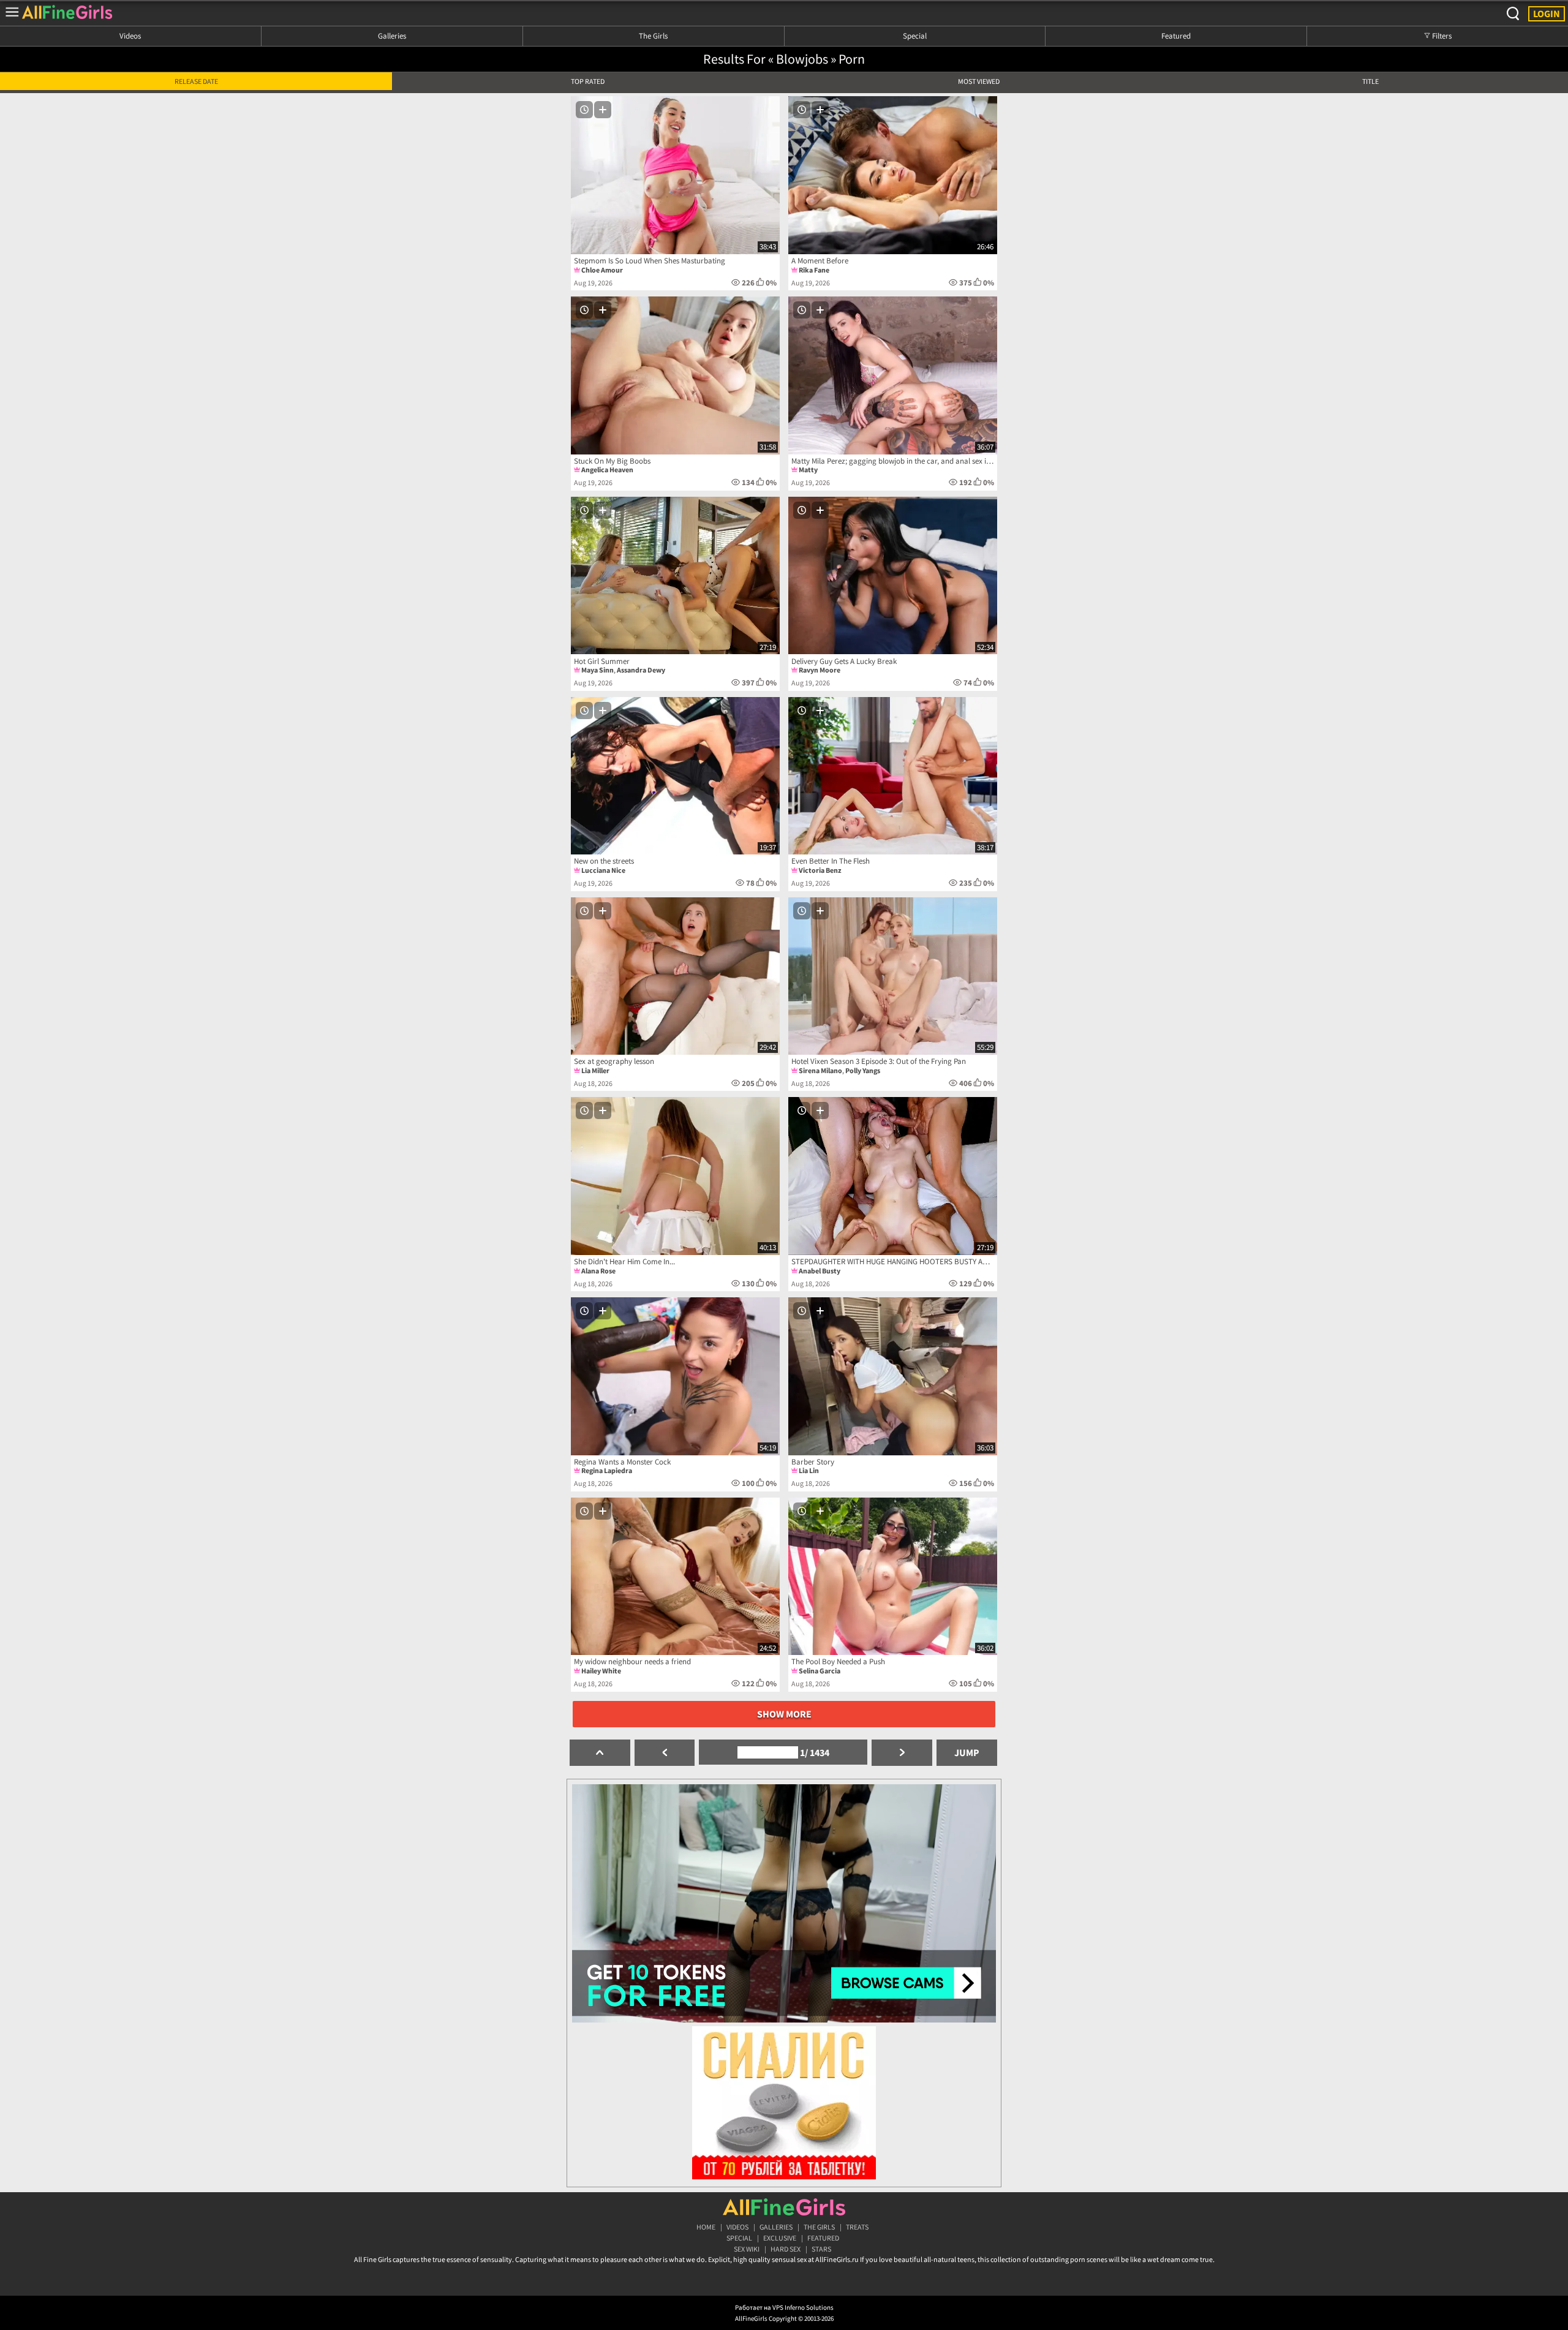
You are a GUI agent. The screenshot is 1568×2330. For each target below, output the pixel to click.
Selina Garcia (820, 1671)
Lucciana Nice (603, 870)
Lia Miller (595, 1070)
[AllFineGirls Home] (784, 2207)
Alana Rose (598, 1271)
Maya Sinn (597, 670)
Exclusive (780, 2238)
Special (915, 36)
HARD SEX (786, 2249)
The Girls (653, 36)
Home (706, 2227)
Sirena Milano (820, 1070)
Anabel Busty (820, 1271)
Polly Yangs (863, 1070)
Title (1370, 81)
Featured (1176, 36)
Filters (1441, 36)
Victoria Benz (820, 870)
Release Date (196, 81)
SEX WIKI (747, 2249)
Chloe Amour (602, 270)
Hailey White (601, 1671)
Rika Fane (814, 270)
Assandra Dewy (641, 670)
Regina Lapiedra (607, 1470)
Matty (808, 469)
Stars (821, 2249)
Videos (130, 36)
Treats (857, 2227)
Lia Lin (809, 1470)
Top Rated (588, 81)
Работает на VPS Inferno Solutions (784, 2307)
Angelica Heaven (607, 469)
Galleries (392, 36)
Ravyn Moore (820, 670)
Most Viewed (979, 81)
